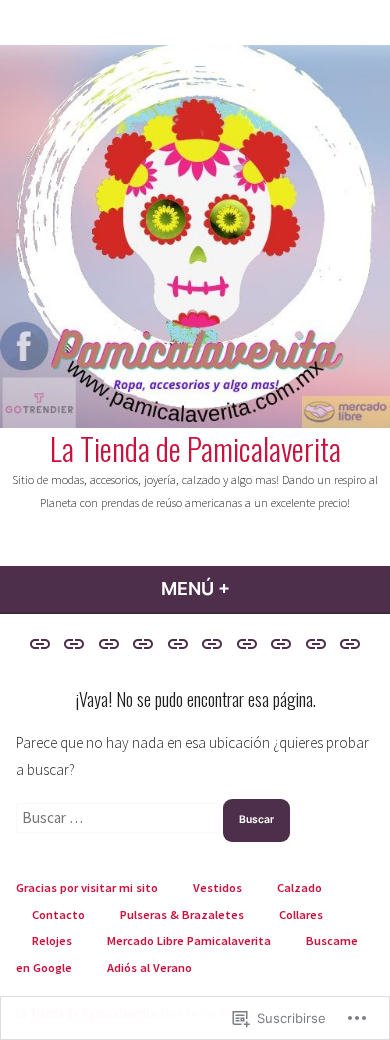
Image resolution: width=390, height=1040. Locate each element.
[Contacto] (143, 643)
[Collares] (212, 643)
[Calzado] (108, 643)
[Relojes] (247, 643)
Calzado (299, 887)
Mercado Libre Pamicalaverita (189, 940)
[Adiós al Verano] (347, 643)
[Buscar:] (119, 817)
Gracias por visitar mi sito (87, 887)
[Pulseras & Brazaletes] (177, 643)
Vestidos (217, 887)
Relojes (52, 940)
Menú (248, 588)
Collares (301, 914)
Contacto (58, 914)
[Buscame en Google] (316, 643)
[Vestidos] (74, 643)
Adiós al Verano (149, 967)
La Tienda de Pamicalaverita (195, 448)
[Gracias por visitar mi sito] (42, 643)
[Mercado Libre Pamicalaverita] (281, 643)
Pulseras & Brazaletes (182, 914)
